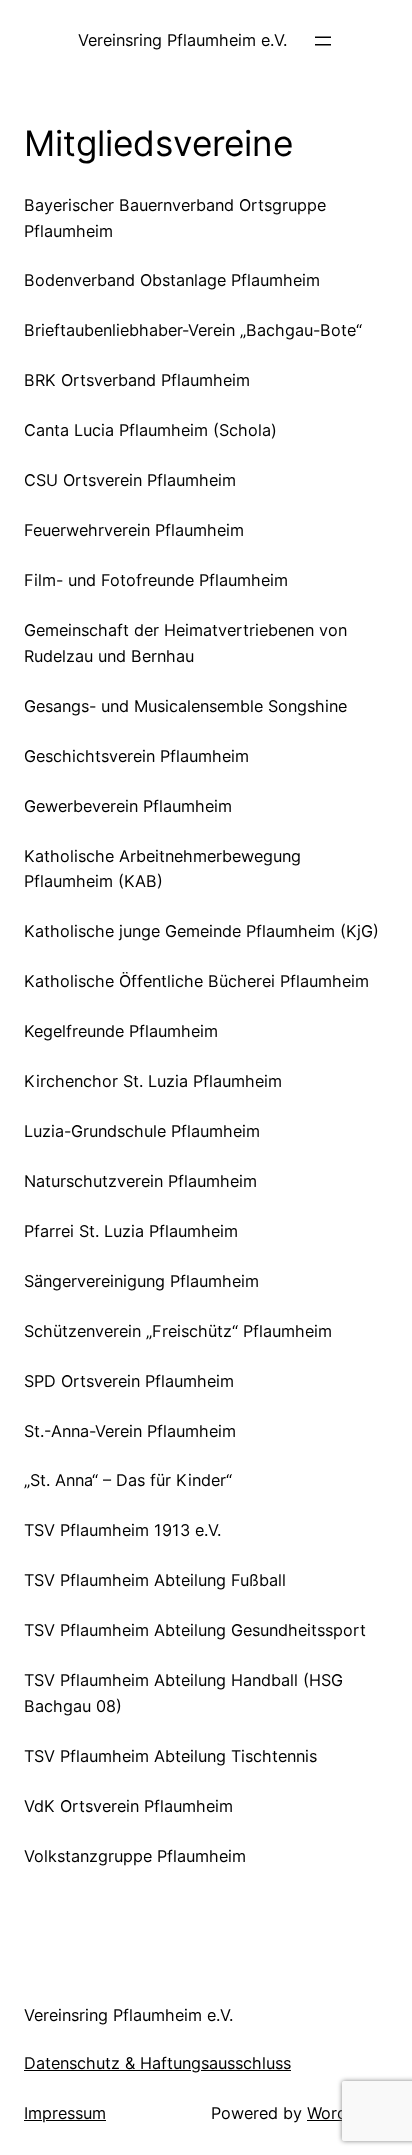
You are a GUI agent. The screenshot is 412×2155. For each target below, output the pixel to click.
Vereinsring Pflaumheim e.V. (182, 40)
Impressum (65, 2113)
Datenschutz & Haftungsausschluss (157, 2063)
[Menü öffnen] (323, 41)
